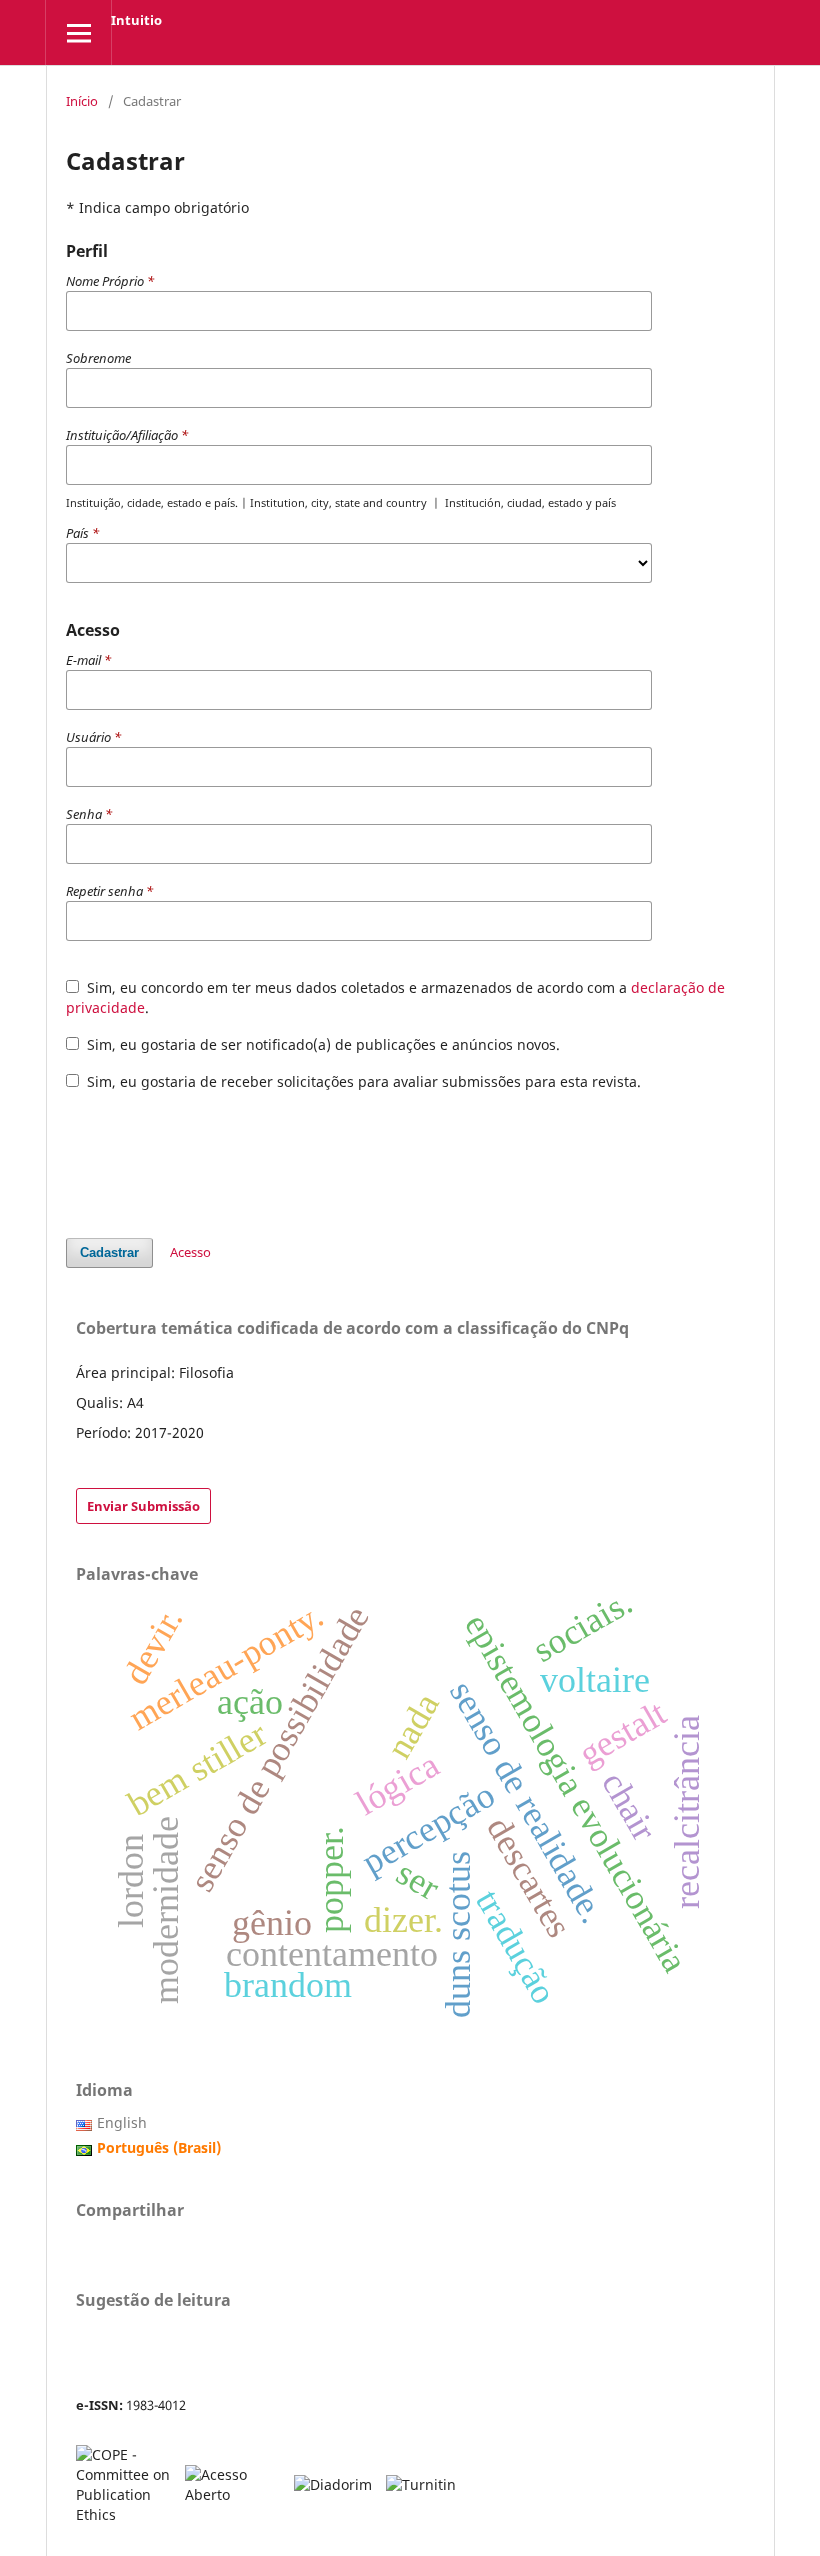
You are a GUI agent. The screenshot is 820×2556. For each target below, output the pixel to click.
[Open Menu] (78, 32)
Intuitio (136, 20)
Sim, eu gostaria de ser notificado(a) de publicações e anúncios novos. (321, 1044)
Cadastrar (109, 1252)
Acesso (190, 1252)
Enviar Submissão (143, 1506)
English (122, 2122)
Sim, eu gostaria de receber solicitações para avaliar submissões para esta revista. (362, 1081)
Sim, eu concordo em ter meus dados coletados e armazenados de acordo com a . (395, 997)
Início (82, 101)
